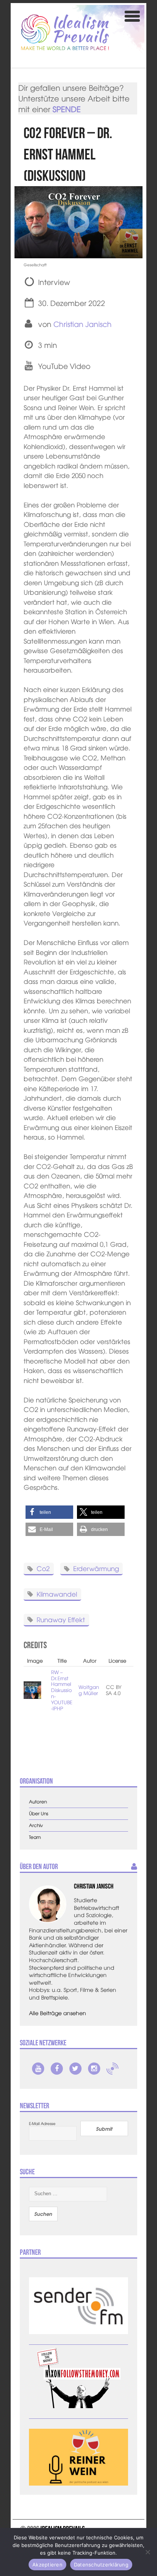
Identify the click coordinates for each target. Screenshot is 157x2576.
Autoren (38, 1802)
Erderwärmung (96, 1568)
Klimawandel (57, 1593)
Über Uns (39, 1814)
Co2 (43, 1568)
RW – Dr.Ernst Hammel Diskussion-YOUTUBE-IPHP (62, 1690)
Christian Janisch (83, 324)
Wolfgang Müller (89, 1690)
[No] (147, 2552)
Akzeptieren (47, 2565)
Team (35, 1837)
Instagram (94, 2069)
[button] (49, 1512)
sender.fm (112, 2069)
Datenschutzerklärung (101, 2565)
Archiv (36, 1825)
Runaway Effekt (61, 1619)
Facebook (57, 2069)
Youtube (38, 2069)
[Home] (65, 32)
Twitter (75, 2069)
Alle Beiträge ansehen (58, 2013)
